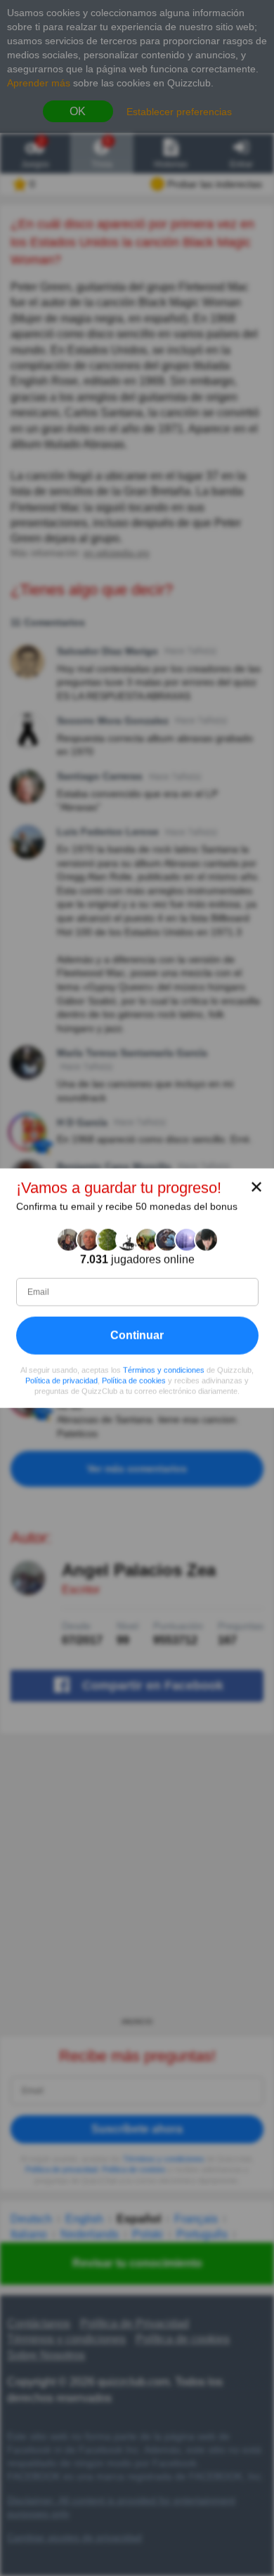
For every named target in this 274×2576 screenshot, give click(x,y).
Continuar (137, 1335)
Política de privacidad (61, 1381)
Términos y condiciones (164, 1370)
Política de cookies (134, 1381)
